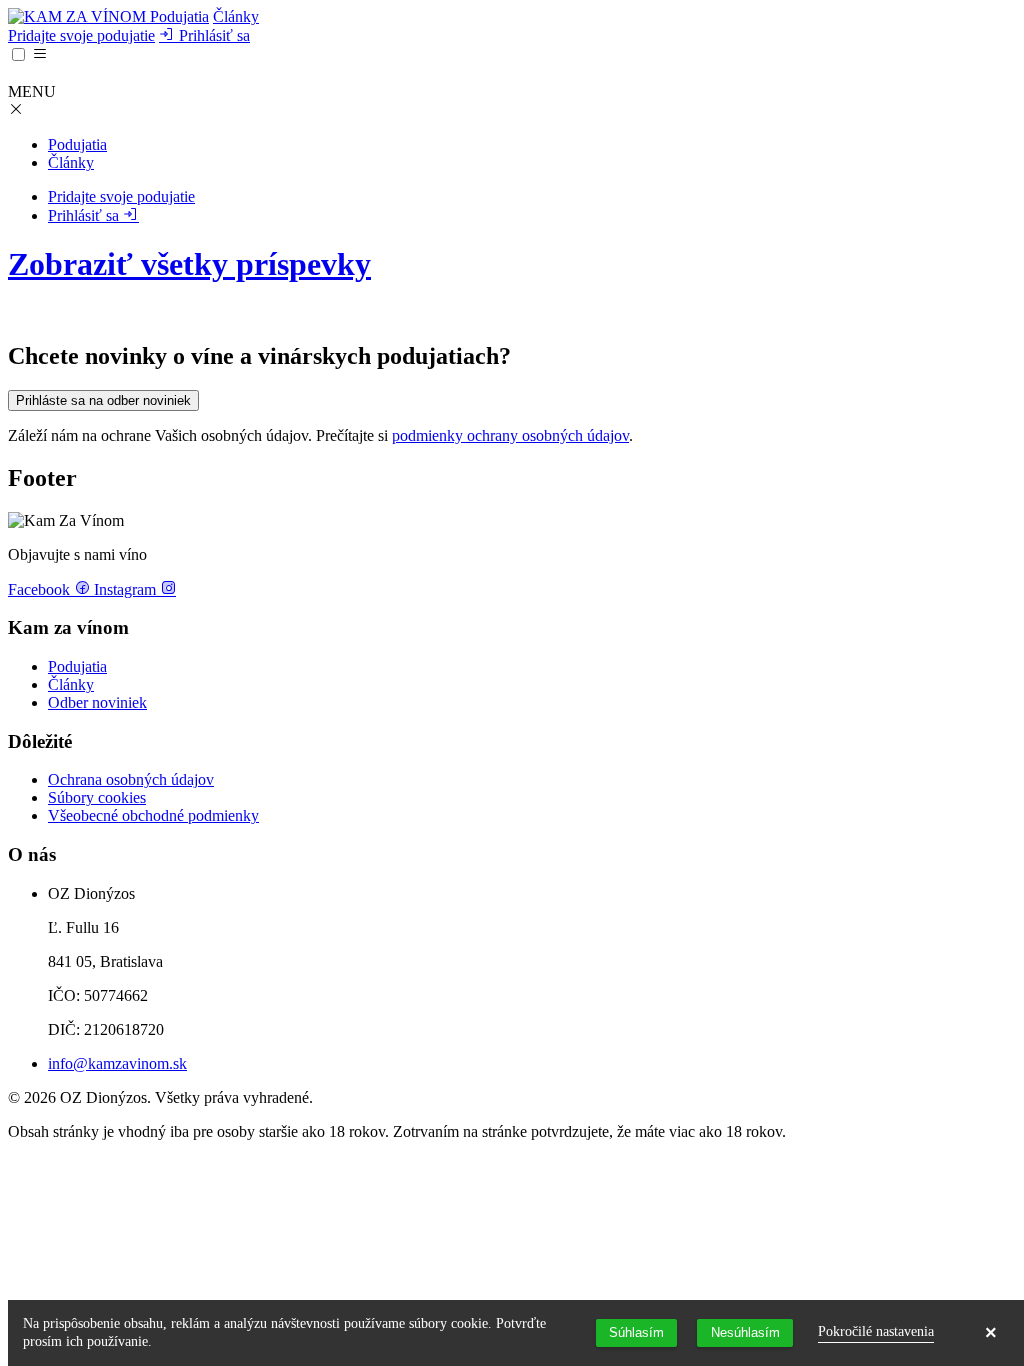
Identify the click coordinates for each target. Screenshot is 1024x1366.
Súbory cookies (97, 797)
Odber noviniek (97, 702)
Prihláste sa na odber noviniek (103, 400)
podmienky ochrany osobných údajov (510, 435)
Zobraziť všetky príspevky (189, 264)
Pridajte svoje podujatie (81, 35)
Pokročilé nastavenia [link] (876, 1331)
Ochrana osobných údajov (131, 779)
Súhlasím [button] (636, 1332)
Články (236, 16)
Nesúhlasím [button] (745, 1332)
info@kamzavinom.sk (117, 1063)
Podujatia (179, 16)
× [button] (991, 1333)
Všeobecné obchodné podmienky (153, 815)
